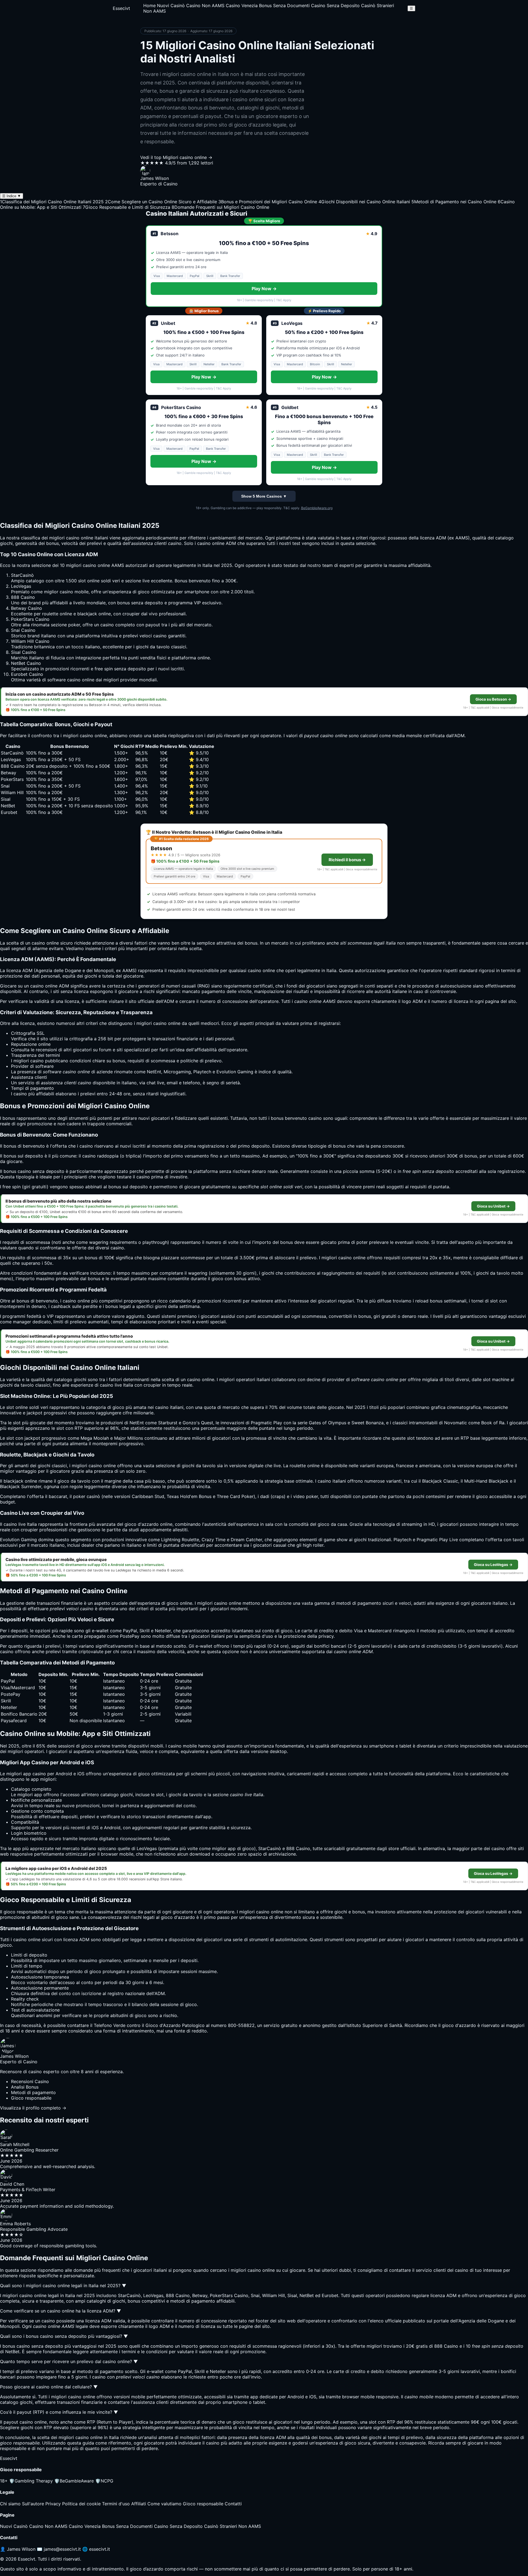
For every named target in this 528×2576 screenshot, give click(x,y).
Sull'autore (33, 2504)
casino (255, 970)
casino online (80, 538)
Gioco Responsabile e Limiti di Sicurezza (127, 207)
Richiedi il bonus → (347, 860)
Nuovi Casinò (171, 6)
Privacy (53, 2504)
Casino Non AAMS (205, 6)
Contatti (233, 2504)
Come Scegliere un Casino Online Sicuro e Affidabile (161, 202)
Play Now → (264, 289)
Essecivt (121, 8)
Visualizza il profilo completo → (33, 2108)
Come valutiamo (164, 2504)
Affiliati (139, 2504)
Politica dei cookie (81, 2504)
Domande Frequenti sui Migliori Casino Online (220, 207)
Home (149, 6)
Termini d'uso (116, 2504)
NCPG (104, 2481)
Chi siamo (10, 2504)
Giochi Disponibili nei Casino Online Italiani (364, 202)
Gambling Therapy (31, 2481)
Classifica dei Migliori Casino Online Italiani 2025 (52, 202)
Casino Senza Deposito (335, 6)
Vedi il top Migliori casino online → (176, 157)
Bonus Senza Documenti (284, 6)
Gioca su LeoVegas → (493, 1565)
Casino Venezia (242, 6)
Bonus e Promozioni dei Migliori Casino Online (268, 202)
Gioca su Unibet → (493, 1206)
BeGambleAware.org (317, 508)
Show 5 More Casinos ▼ (264, 496)
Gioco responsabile (203, 2504)
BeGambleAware (74, 2481)
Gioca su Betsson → (493, 699)
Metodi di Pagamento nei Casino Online (454, 202)
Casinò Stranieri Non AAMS (233, 2526)
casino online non (274, 1912)
